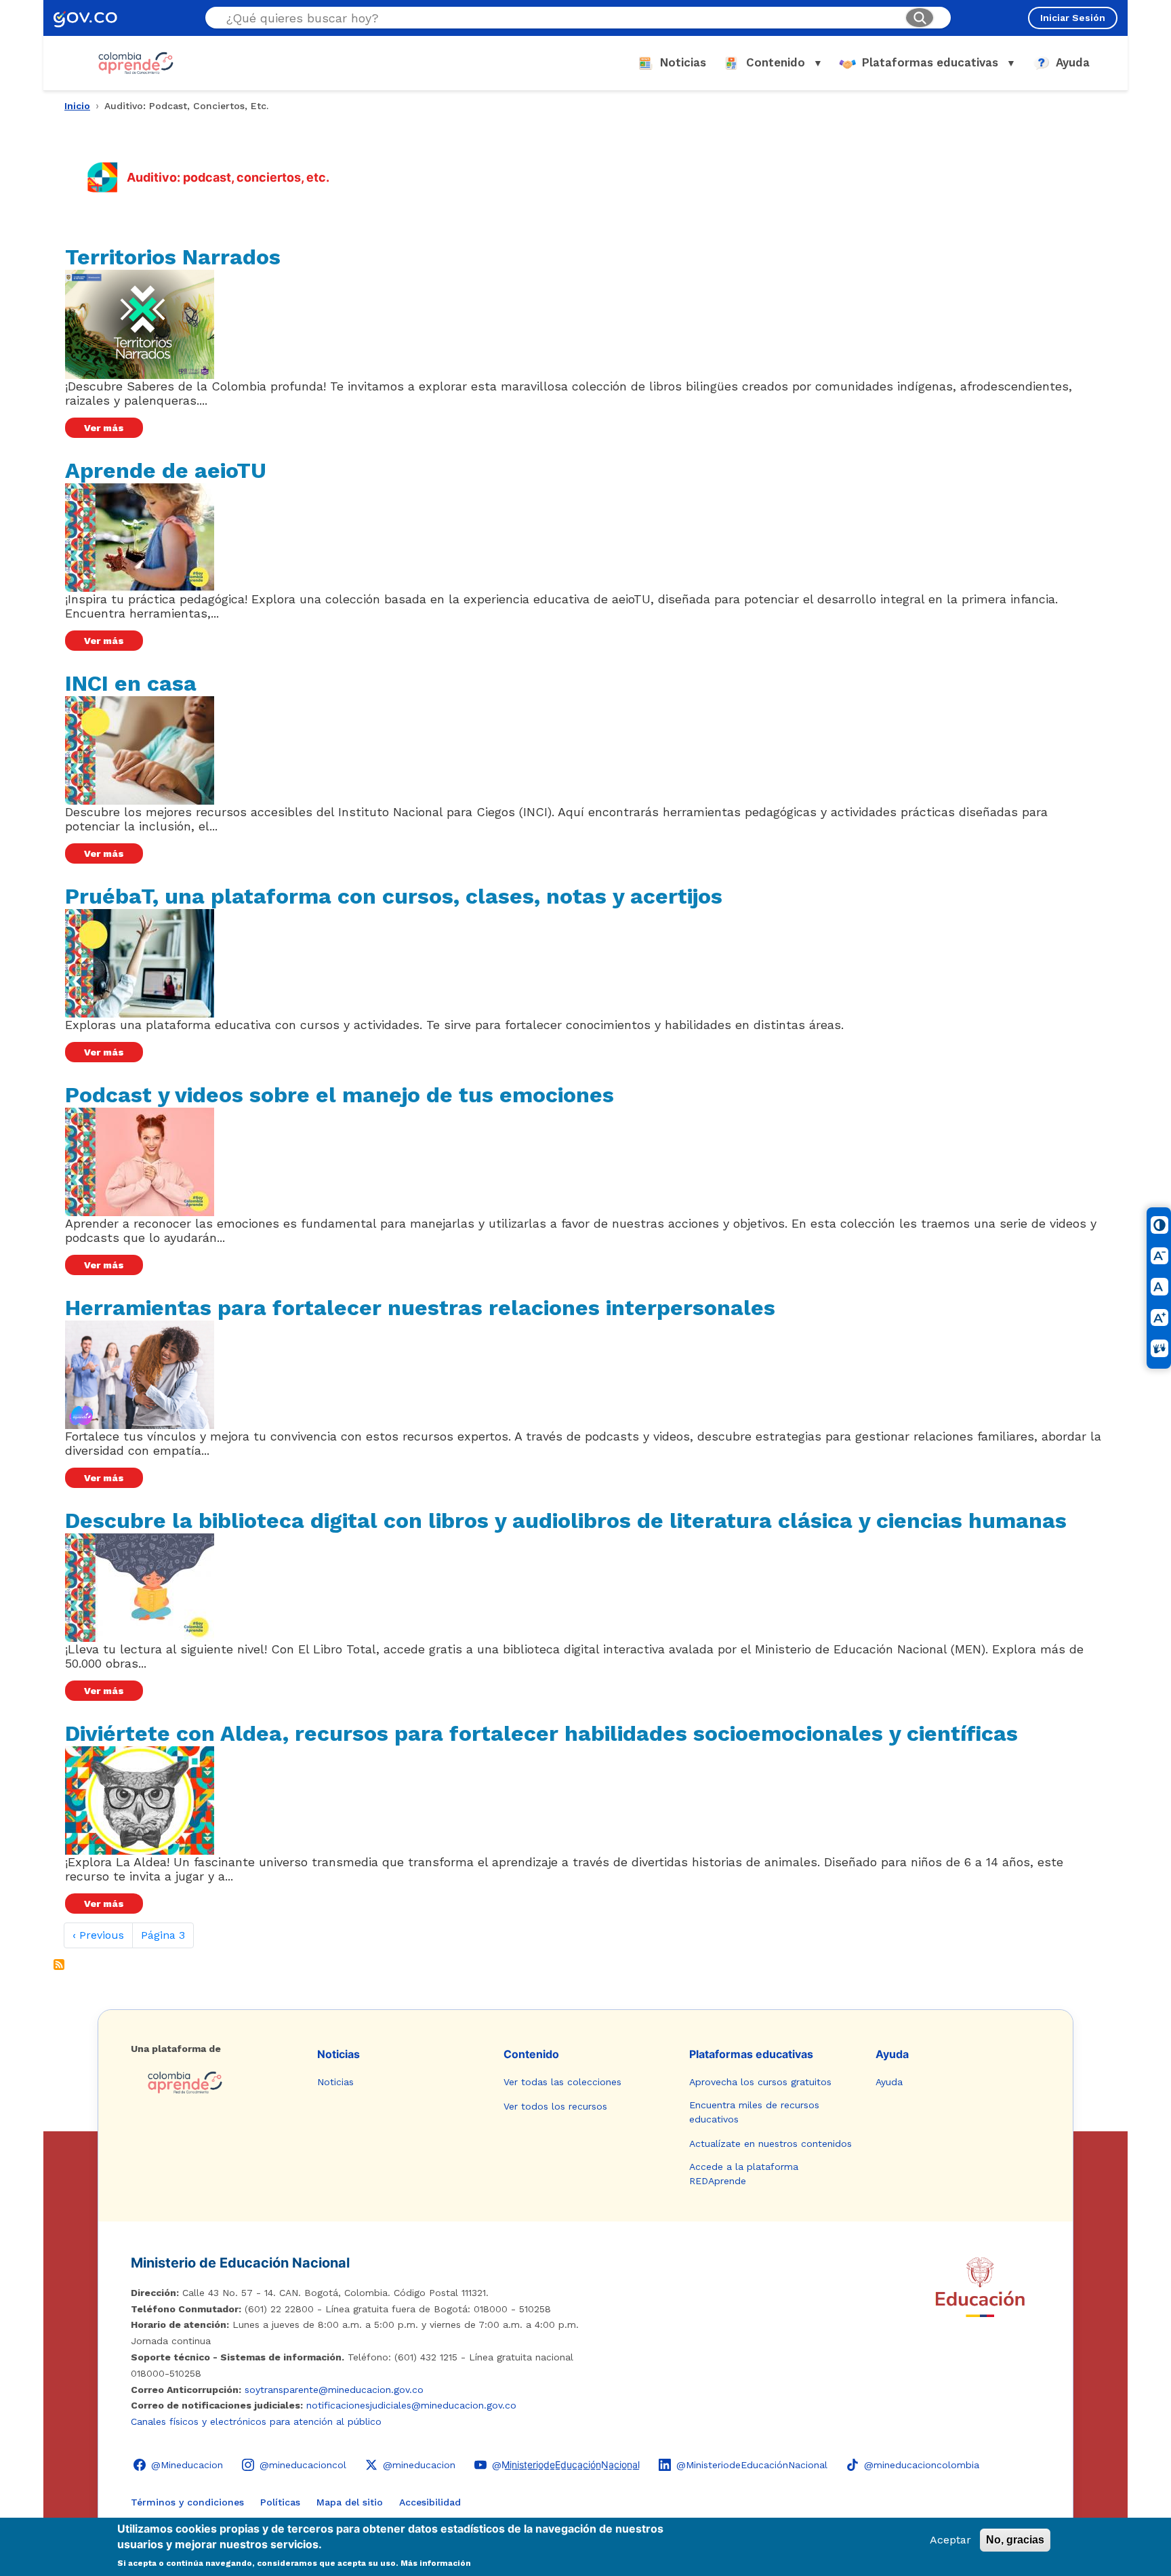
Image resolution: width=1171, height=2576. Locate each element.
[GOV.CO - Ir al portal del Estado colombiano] (85, 18)
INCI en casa (131, 683)
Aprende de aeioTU (166, 470)
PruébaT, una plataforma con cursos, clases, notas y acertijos (394, 896)
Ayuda (892, 2054)
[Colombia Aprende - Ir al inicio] (136, 63)
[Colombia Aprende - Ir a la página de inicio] (213, 2082)
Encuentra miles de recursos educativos (754, 2112)
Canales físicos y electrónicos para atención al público (256, 2421)
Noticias (338, 2054)
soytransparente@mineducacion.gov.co (334, 2390)
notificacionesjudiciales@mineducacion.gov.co (411, 2405)
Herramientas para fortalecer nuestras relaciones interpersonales (420, 1308)
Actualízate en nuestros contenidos (771, 2144)
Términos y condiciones (187, 2502)
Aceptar (950, 2540)
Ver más (104, 428)
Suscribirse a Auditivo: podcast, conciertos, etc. (59, 1965)
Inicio (77, 106)
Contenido (531, 2054)
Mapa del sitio (350, 2502)
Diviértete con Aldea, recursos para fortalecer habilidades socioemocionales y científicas (541, 1733)
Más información (436, 2564)
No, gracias (1015, 2540)
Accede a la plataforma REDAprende (744, 2174)
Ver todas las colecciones (562, 2082)
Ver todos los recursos (555, 2106)
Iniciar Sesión (1073, 18)
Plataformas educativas (751, 2054)
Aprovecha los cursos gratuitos (760, 2082)
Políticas (280, 2502)
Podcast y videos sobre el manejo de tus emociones (340, 1095)
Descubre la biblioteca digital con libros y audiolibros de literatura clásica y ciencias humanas (566, 1521)
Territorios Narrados (173, 257)
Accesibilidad (430, 2502)
